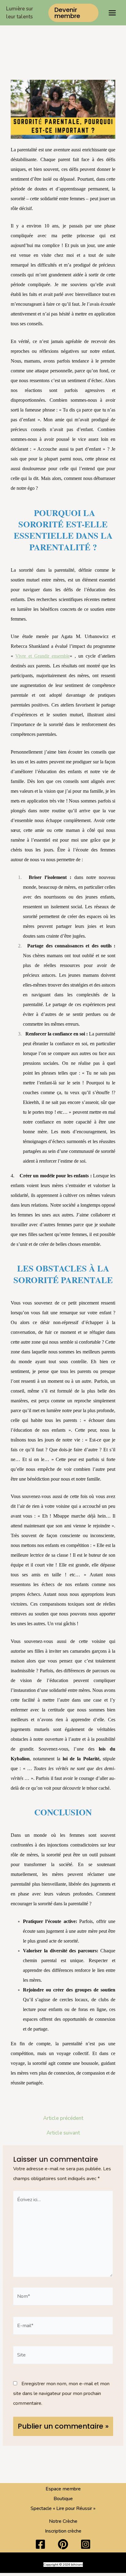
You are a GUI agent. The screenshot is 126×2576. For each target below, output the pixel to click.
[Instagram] (86, 2544)
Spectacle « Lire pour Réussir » (63, 2508)
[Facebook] (40, 2544)
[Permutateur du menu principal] (112, 13)
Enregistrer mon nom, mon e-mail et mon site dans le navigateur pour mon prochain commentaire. (61, 2393)
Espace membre (63, 2489)
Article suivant (63, 2133)
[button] (73, 13)
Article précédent (63, 2118)
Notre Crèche (63, 2521)
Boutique (63, 2499)
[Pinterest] (63, 2544)
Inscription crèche (63, 2531)
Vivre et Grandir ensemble (43, 656)
